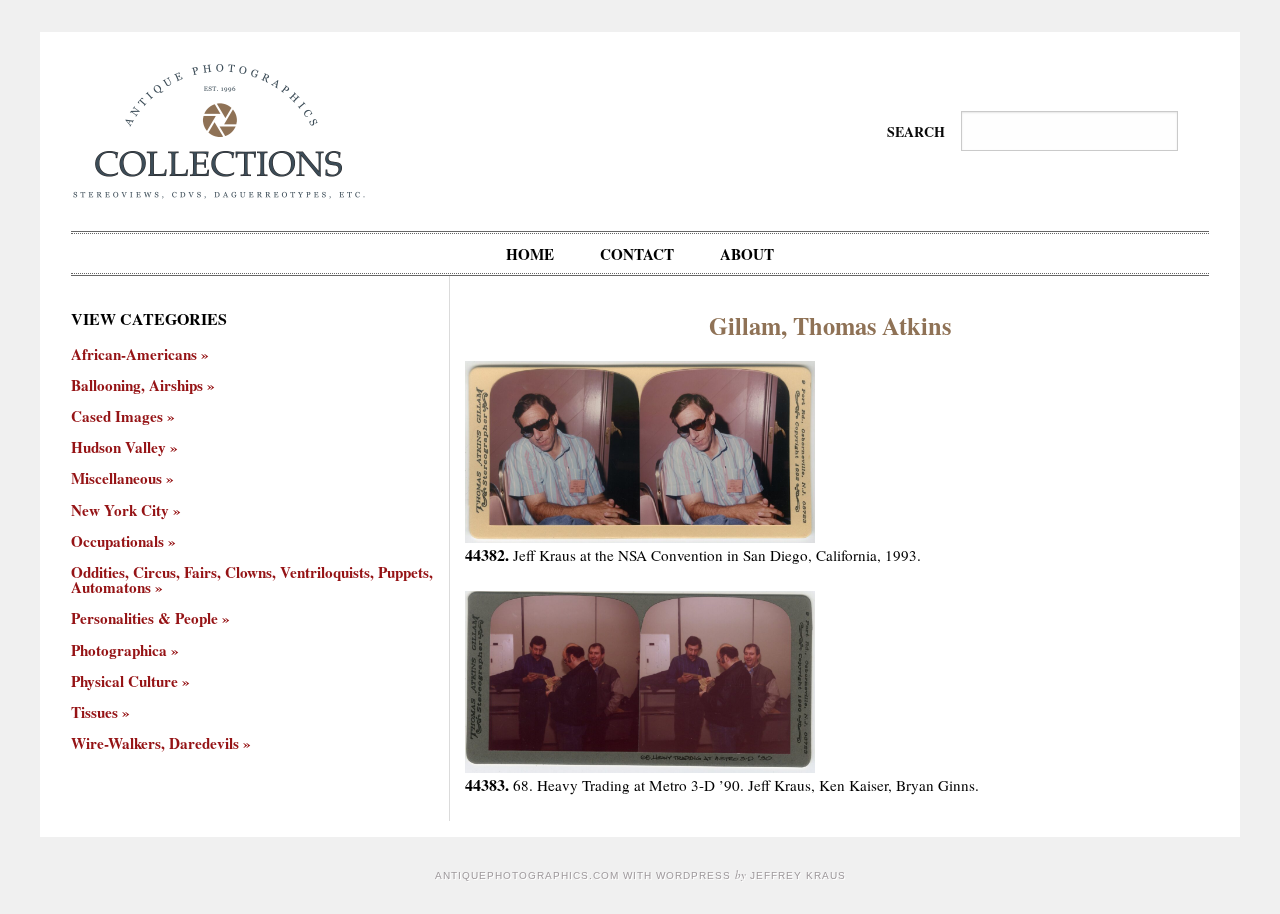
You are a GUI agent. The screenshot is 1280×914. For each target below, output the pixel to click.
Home (530, 254)
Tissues (94, 712)
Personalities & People (144, 618)
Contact (637, 254)
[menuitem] (530, 253)
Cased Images (117, 416)
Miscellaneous (116, 478)
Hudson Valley (118, 447)
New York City (120, 510)
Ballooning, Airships (137, 385)
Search (916, 131)
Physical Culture (124, 681)
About (747, 254)
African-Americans (134, 354)
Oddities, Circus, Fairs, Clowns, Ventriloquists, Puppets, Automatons (252, 580)
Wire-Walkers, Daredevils (155, 743)
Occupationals (117, 541)
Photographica (119, 650)
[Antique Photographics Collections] (218, 128)
